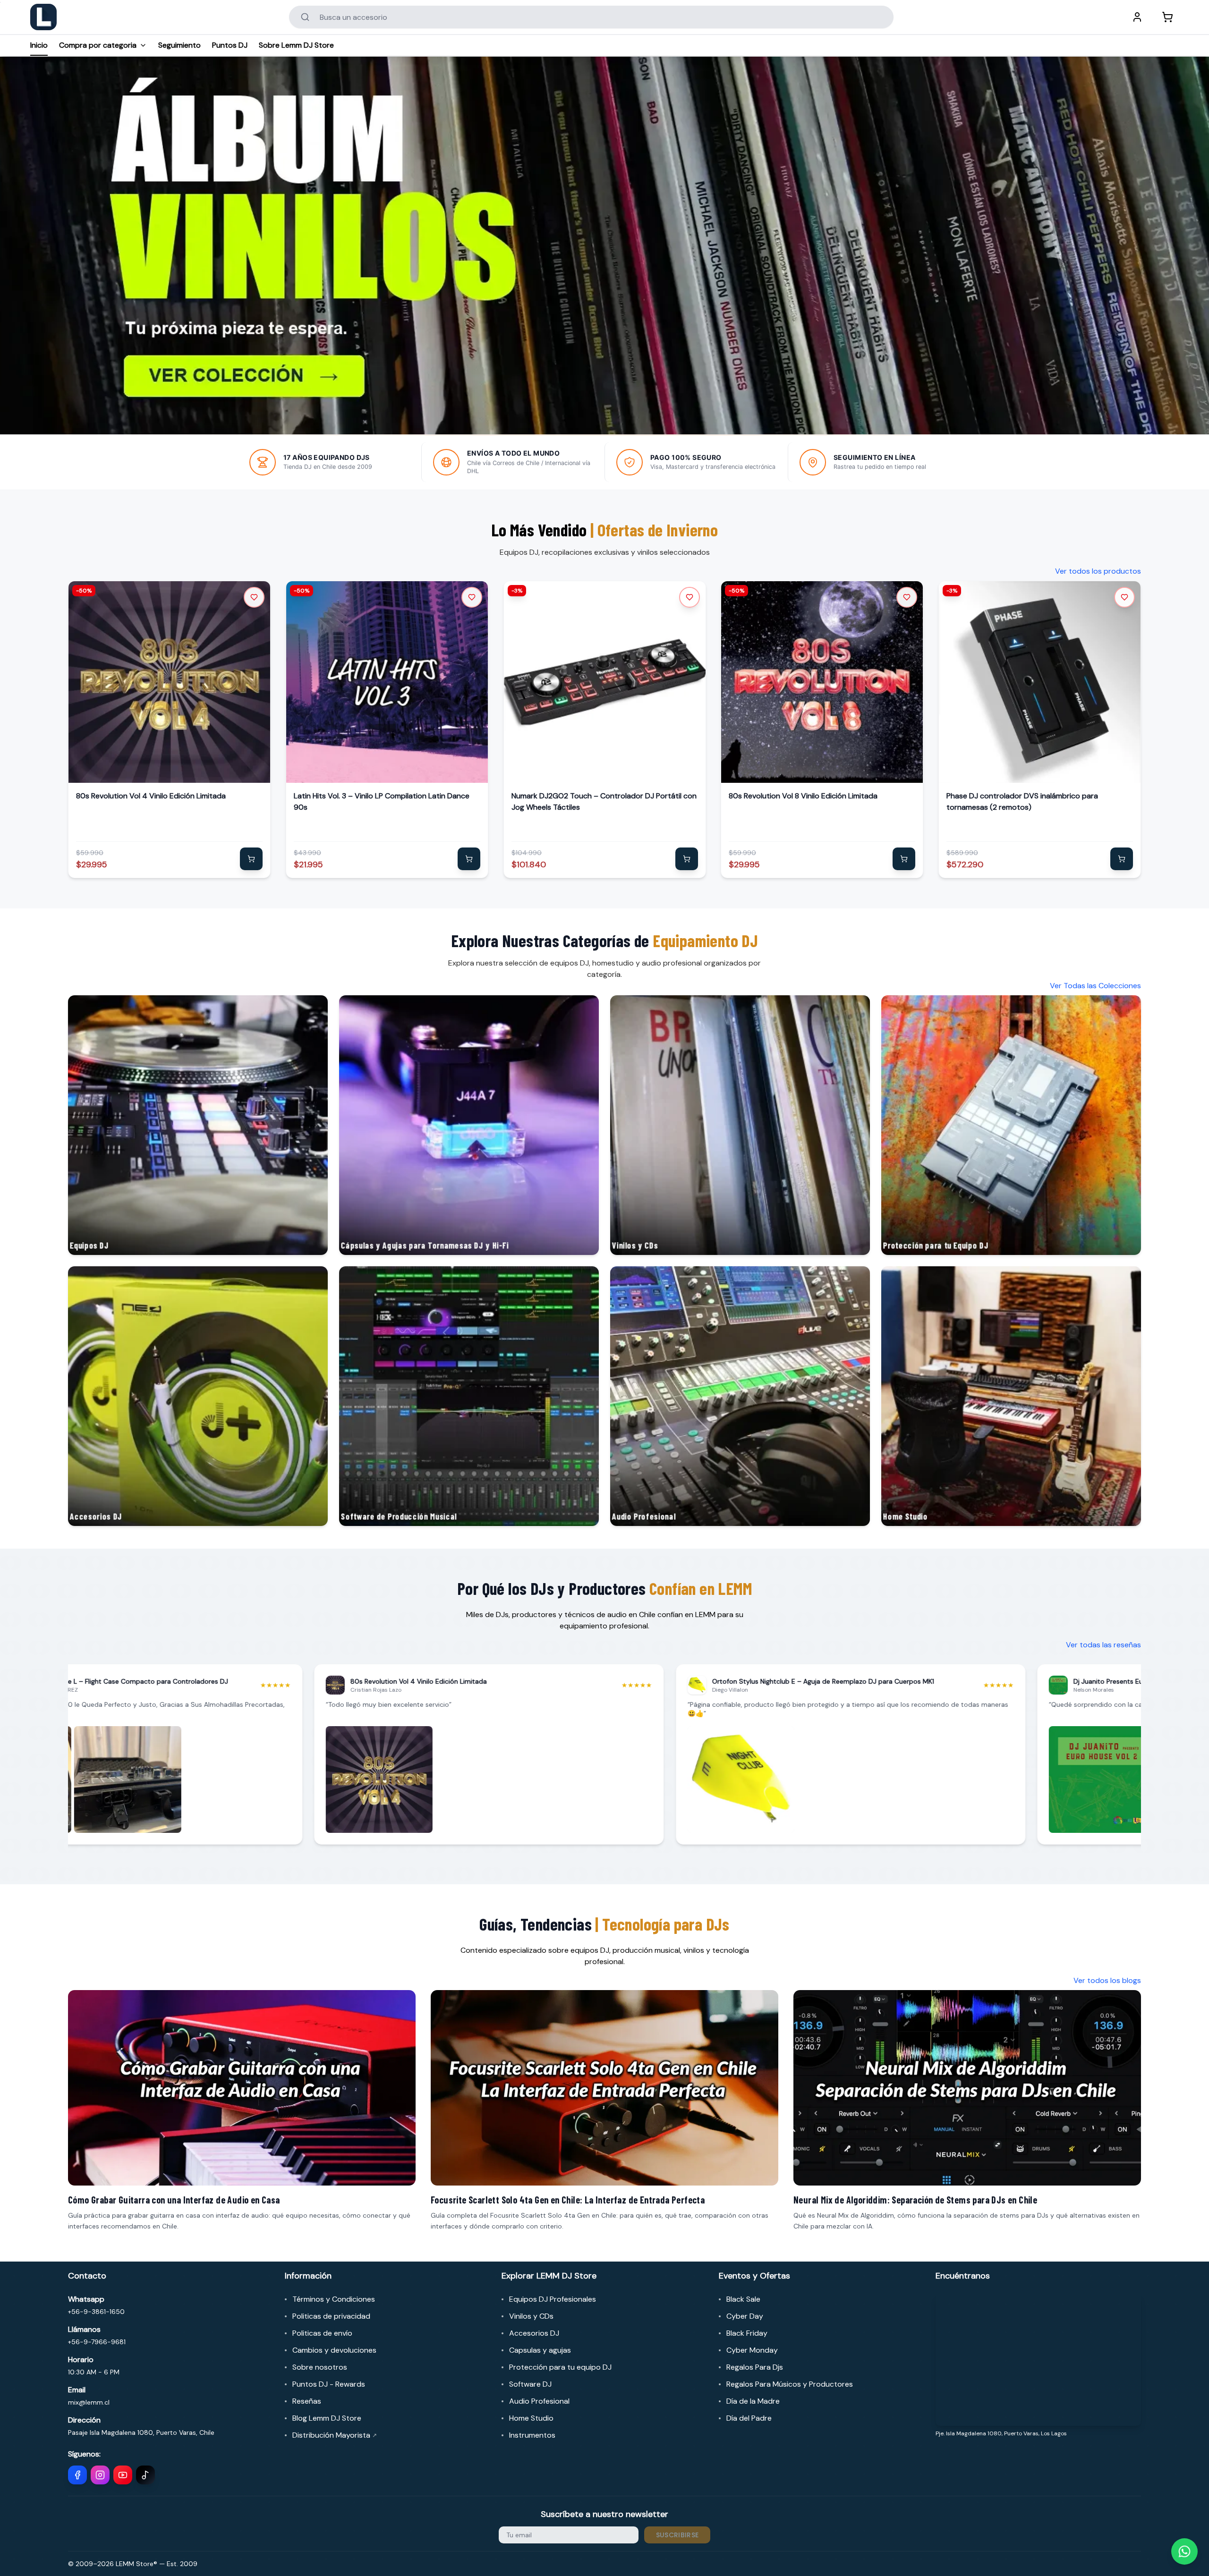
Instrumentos (532, 2435)
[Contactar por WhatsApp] (1184, 2551)
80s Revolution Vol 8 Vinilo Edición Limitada (803, 796)
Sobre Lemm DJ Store (296, 45)
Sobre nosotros (320, 2367)
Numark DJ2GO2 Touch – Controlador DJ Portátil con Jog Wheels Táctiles (604, 801)
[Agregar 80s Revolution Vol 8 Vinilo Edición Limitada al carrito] (904, 859)
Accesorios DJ (534, 2333)
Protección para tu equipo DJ (560, 2367)
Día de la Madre (753, 2401)
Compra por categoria (98, 45)
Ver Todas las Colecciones (1095, 986)
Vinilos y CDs (531, 2316)
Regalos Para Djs (755, 2367)
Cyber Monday (752, 2350)
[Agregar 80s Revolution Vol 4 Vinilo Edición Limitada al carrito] (251, 859)
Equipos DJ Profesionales (553, 2299)
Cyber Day (745, 2316)
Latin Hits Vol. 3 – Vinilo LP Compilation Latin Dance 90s (382, 801)
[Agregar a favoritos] (254, 597)
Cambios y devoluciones (334, 2350)
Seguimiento (179, 45)
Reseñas (307, 2401)
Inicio (39, 45)
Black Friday (747, 2333)
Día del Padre (749, 2418)
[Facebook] (77, 2475)
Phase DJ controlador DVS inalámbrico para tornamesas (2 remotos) (1022, 801)
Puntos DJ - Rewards (329, 2384)
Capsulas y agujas (540, 2350)
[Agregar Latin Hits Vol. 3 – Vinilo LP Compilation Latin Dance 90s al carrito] (469, 859)
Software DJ (530, 2384)
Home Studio (531, 2418)
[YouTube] (123, 2475)
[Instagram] (100, 2475)
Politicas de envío (322, 2333)
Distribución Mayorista (335, 2435)
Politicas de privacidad (331, 2316)
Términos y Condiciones (334, 2299)
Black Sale (743, 2299)
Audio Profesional (539, 2401)
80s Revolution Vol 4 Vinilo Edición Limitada (151, 796)
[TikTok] (145, 2475)
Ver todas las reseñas (1103, 1645)
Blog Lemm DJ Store (327, 2418)
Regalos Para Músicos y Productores (790, 2384)
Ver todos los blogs (1107, 1980)
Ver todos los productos (1098, 571)
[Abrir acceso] (1137, 17)
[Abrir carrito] (1167, 17)
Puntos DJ (230, 45)
